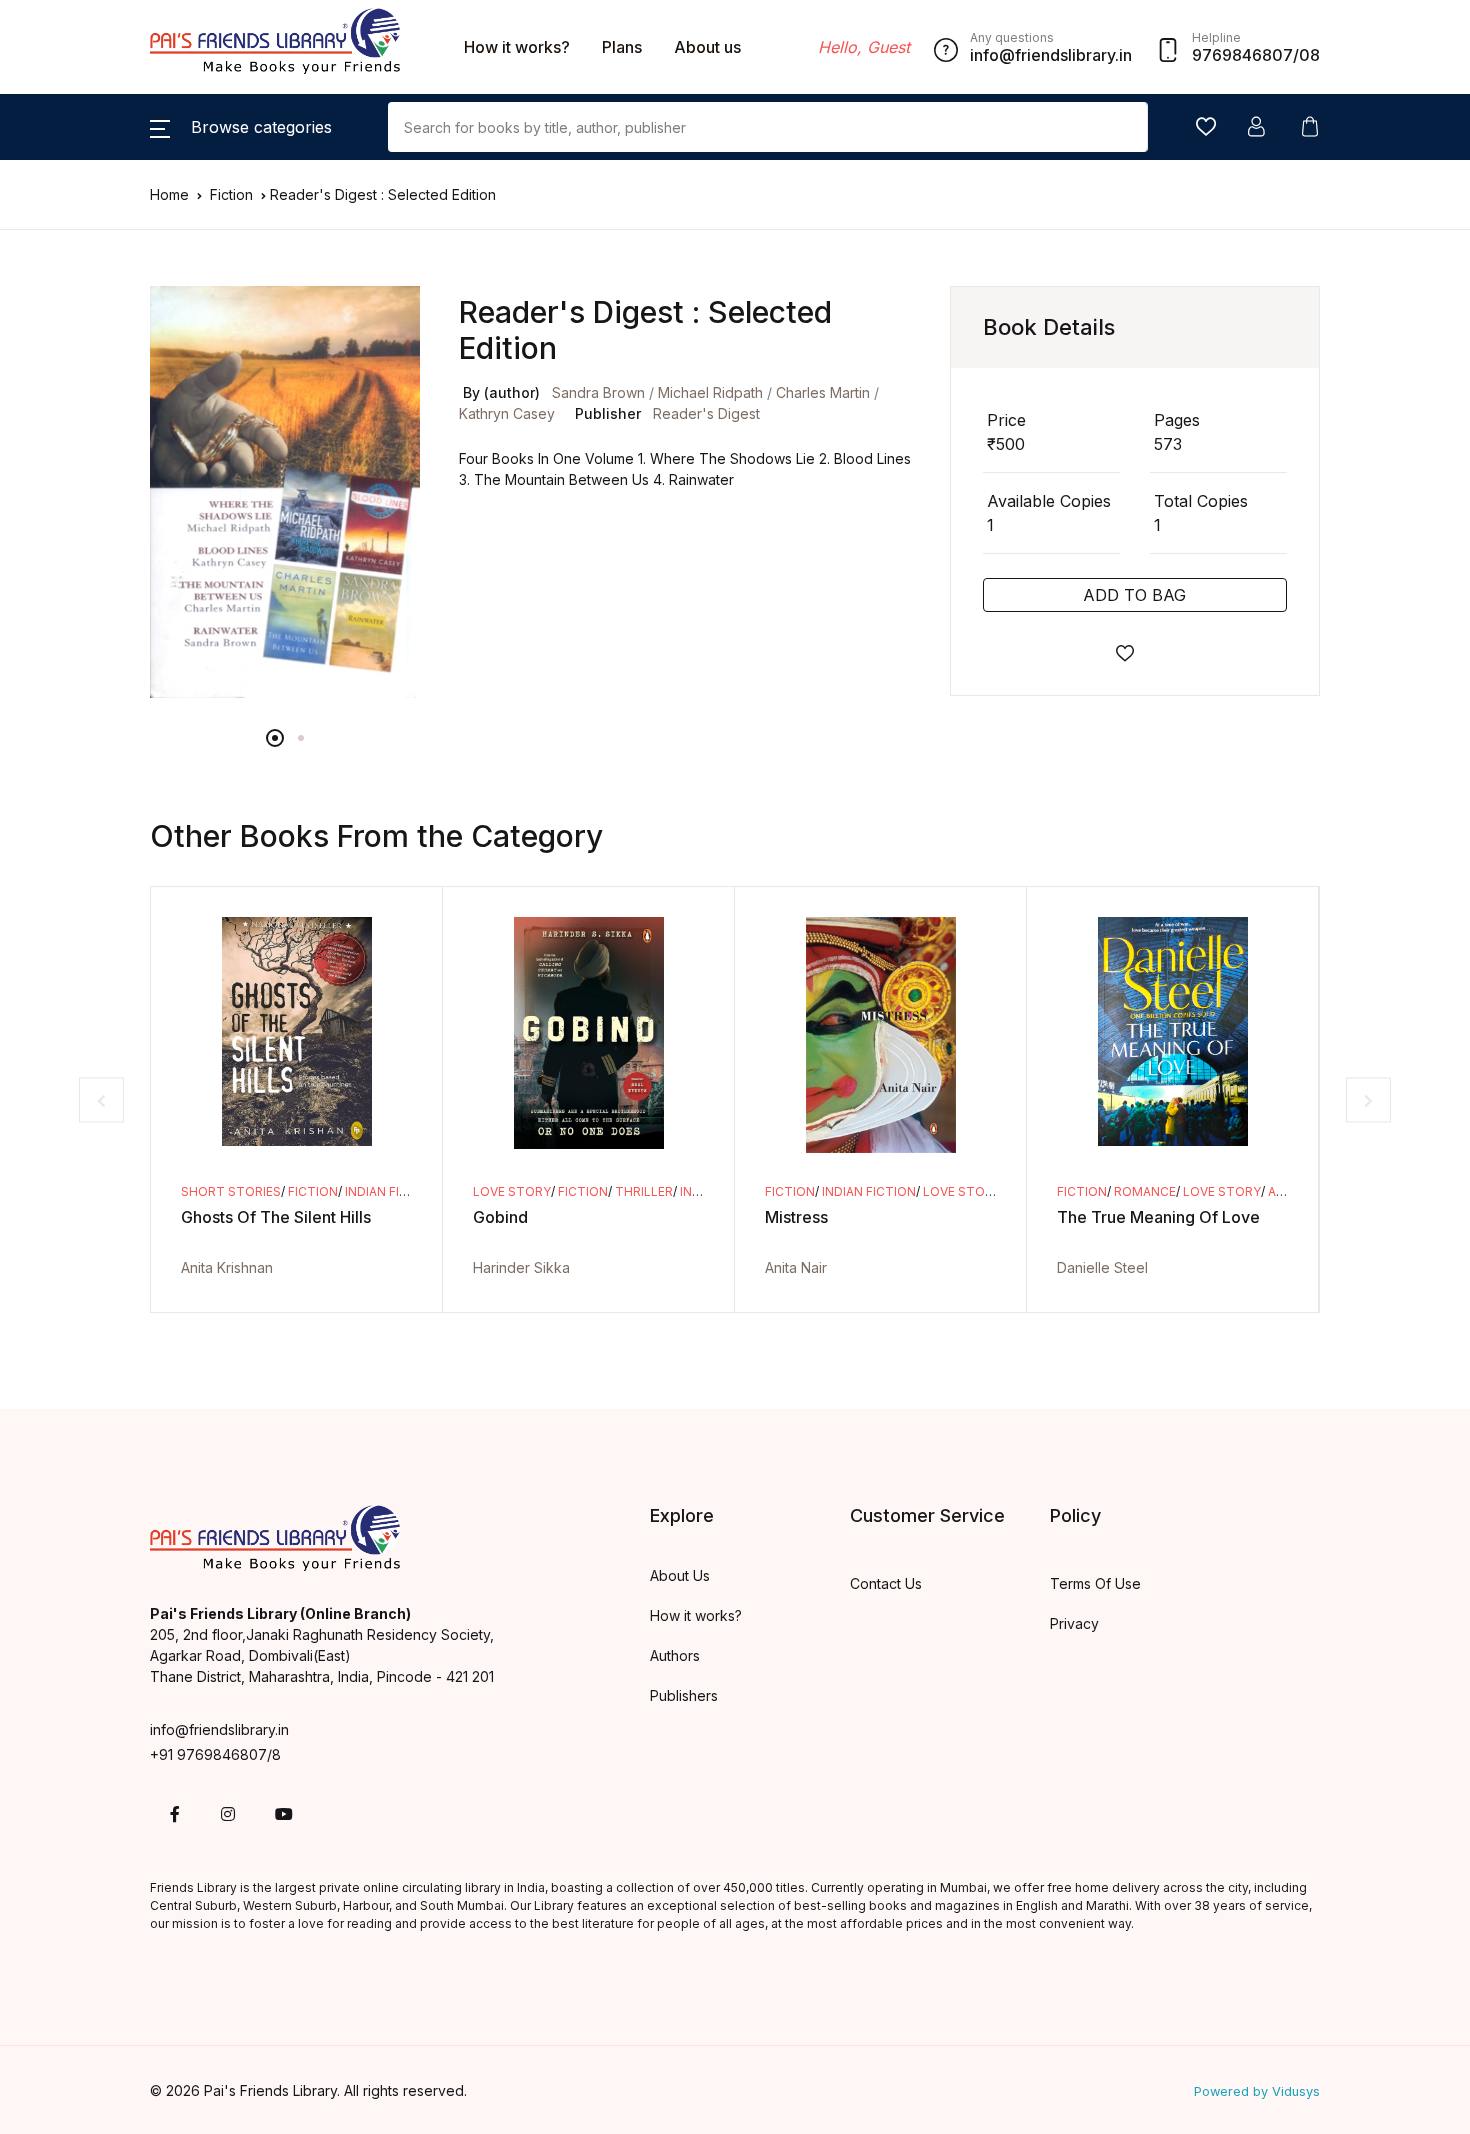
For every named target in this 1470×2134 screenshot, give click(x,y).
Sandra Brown (598, 392)
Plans (622, 47)
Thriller (644, 1191)
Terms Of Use (1095, 1583)
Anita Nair (796, 1267)
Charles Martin (823, 392)
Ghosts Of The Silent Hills (276, 1217)
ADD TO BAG (1134, 595)
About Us (680, 1575)
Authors (675, 1655)
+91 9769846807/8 (215, 1754)
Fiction (233, 194)
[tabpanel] (285, 491)
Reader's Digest (706, 413)
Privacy (1074, 1623)
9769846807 (1242, 55)
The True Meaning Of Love (1158, 1217)
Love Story (512, 1191)
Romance (1145, 1191)
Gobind (500, 1217)
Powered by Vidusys (1257, 2091)
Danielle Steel (1102, 1267)
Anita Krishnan (227, 1267)
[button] (241, 127)
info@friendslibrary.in (219, 1729)
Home (169, 194)
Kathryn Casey (507, 413)
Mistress (796, 1217)
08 (1309, 55)
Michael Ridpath (710, 392)
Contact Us (886, 1583)
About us (707, 47)
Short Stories (231, 1191)
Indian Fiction (392, 1191)
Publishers (684, 1695)
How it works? (517, 47)
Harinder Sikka (521, 1267)
